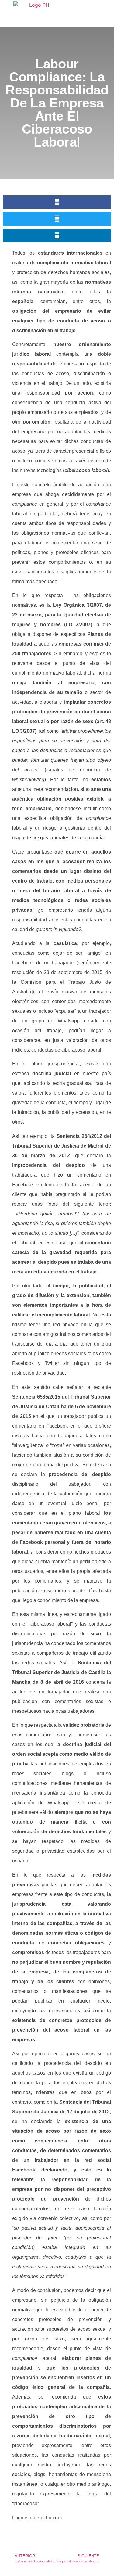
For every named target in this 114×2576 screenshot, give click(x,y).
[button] (57, 202)
